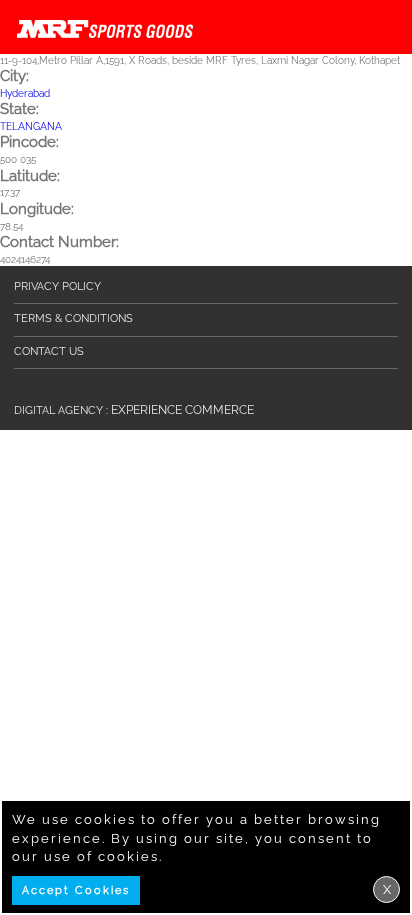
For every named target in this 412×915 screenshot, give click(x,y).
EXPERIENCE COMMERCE (182, 410)
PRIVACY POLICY (57, 286)
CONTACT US (49, 351)
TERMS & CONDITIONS (73, 318)
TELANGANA (31, 126)
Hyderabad (25, 93)
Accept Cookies (76, 890)
